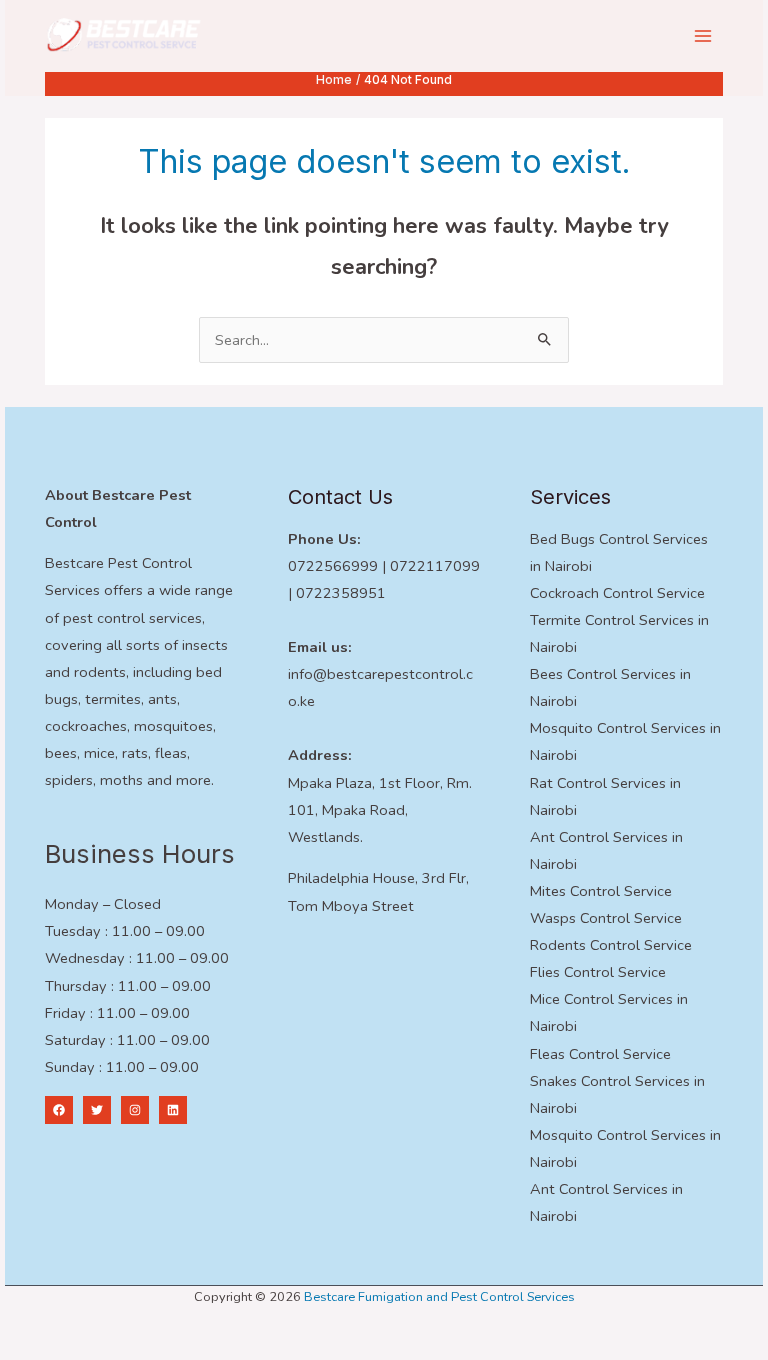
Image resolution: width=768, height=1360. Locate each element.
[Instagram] (135, 1110)
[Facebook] (59, 1110)
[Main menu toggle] (703, 36)
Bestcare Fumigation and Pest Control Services (439, 1297)
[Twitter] (97, 1110)
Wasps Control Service (606, 918)
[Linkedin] (173, 1110)
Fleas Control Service (600, 1054)
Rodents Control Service (611, 945)
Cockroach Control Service (617, 593)
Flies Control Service (598, 972)
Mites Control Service (601, 891)
